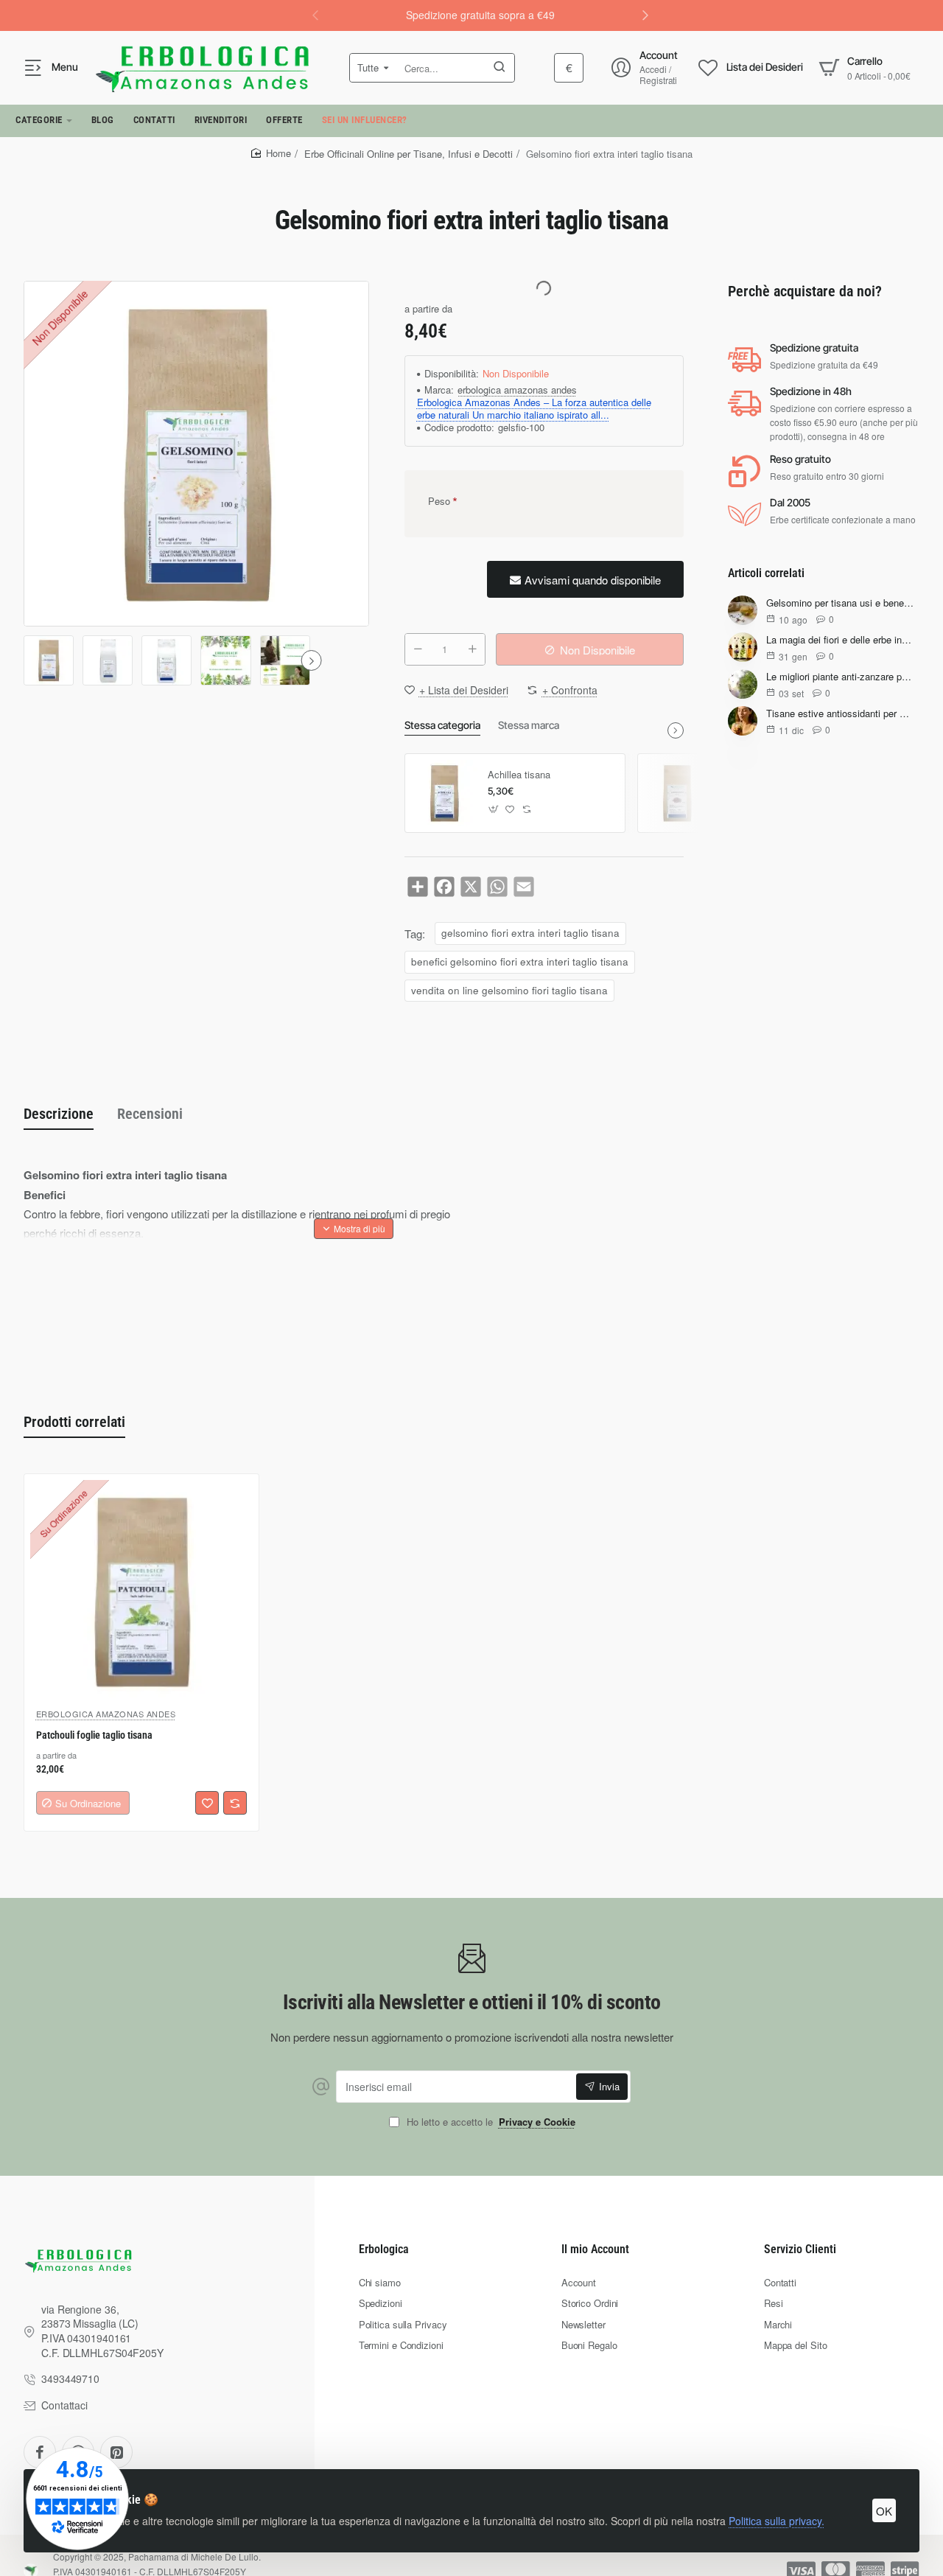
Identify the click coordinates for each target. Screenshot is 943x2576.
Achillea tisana (519, 775)
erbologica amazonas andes (517, 390)
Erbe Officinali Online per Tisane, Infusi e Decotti (409, 154)
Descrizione (59, 1114)
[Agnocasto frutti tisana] (677, 793)
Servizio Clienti (800, 2249)
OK (884, 2511)
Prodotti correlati (74, 1422)
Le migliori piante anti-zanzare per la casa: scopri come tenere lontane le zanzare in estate (840, 677)
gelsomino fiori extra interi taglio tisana (530, 933)
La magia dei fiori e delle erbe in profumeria (840, 640)
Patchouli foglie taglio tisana (94, 1735)
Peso (439, 501)
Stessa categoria (442, 725)
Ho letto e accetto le (490, 2122)
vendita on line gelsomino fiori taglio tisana (509, 990)
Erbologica (384, 2249)
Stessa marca (529, 725)
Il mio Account (595, 2249)
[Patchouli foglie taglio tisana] (141, 1591)
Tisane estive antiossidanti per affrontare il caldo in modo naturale (840, 714)
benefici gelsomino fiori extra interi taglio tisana (520, 961)
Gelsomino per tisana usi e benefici (840, 603)
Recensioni (150, 1114)
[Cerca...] (499, 68)
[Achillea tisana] (444, 793)
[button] (645, 15)
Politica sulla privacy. (777, 2521)
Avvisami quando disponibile (593, 580)
